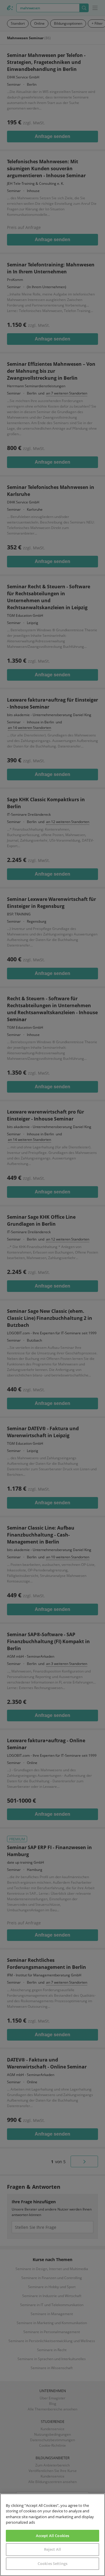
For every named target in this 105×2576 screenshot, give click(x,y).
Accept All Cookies (52, 2536)
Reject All (52, 2549)
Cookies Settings (52, 2564)
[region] (52, 2535)
